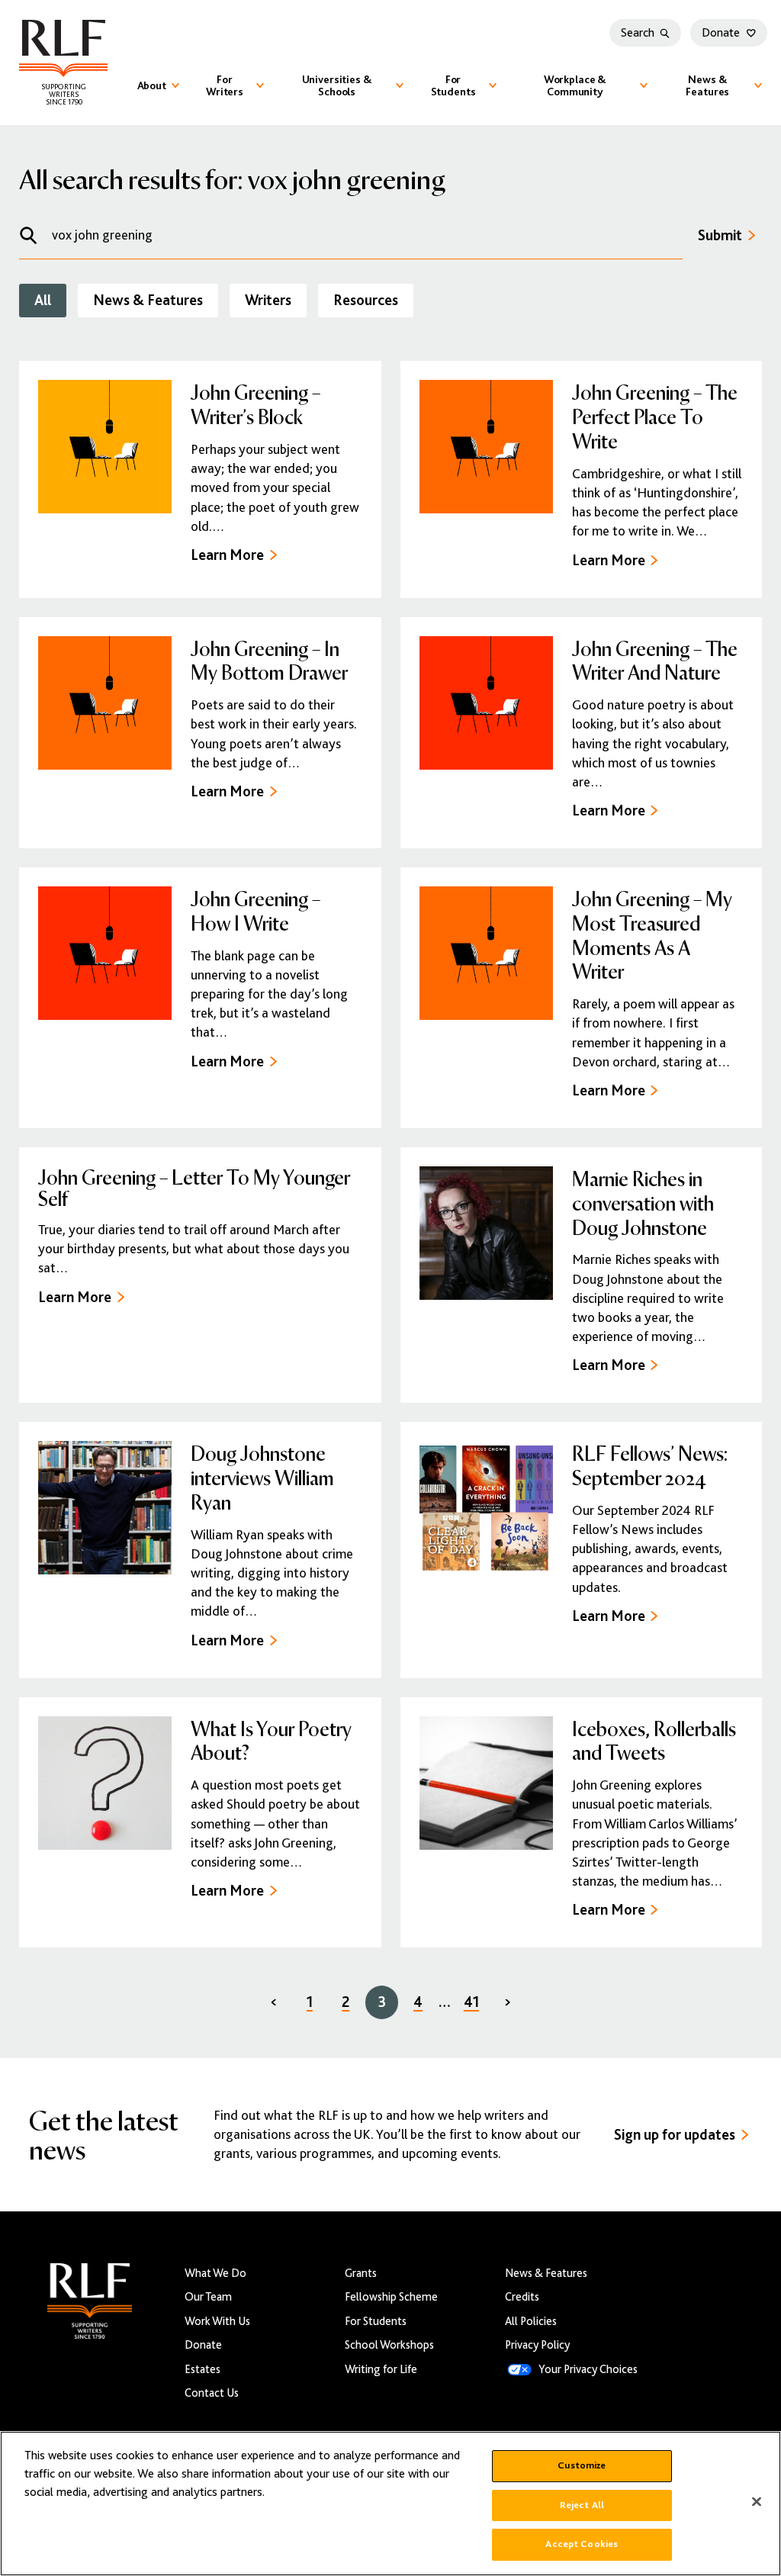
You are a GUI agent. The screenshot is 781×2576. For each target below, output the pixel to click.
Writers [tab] (268, 300)
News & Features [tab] (148, 300)
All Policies (531, 2321)
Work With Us (217, 2321)
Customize (582, 2465)
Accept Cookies (582, 2544)
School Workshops (389, 2344)
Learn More (227, 555)
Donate (721, 33)
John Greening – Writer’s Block (256, 404)
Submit (720, 235)
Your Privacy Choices (588, 2369)
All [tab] (43, 300)
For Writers (225, 85)
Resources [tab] (366, 300)
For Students (453, 85)
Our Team (208, 2296)
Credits (522, 2296)
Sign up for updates (675, 2135)
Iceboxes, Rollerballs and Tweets (654, 1740)
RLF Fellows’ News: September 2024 (650, 1465)
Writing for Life (381, 2369)
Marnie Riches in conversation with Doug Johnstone (643, 1203)
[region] (390, 2504)
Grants (361, 2273)
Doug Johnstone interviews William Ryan (262, 1477)
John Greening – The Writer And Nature (655, 660)
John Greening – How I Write (256, 910)
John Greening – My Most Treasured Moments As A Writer (652, 934)
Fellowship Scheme (391, 2296)
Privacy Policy (537, 2344)
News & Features (707, 85)
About (152, 85)
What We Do (215, 2273)
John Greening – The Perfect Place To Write (655, 416)
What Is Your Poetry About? (271, 1740)
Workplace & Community (575, 85)
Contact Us (212, 2393)
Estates (202, 2369)
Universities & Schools (337, 85)
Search (638, 33)
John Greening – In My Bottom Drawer (269, 660)
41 (471, 2002)
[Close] (757, 2502)
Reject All (582, 2505)
